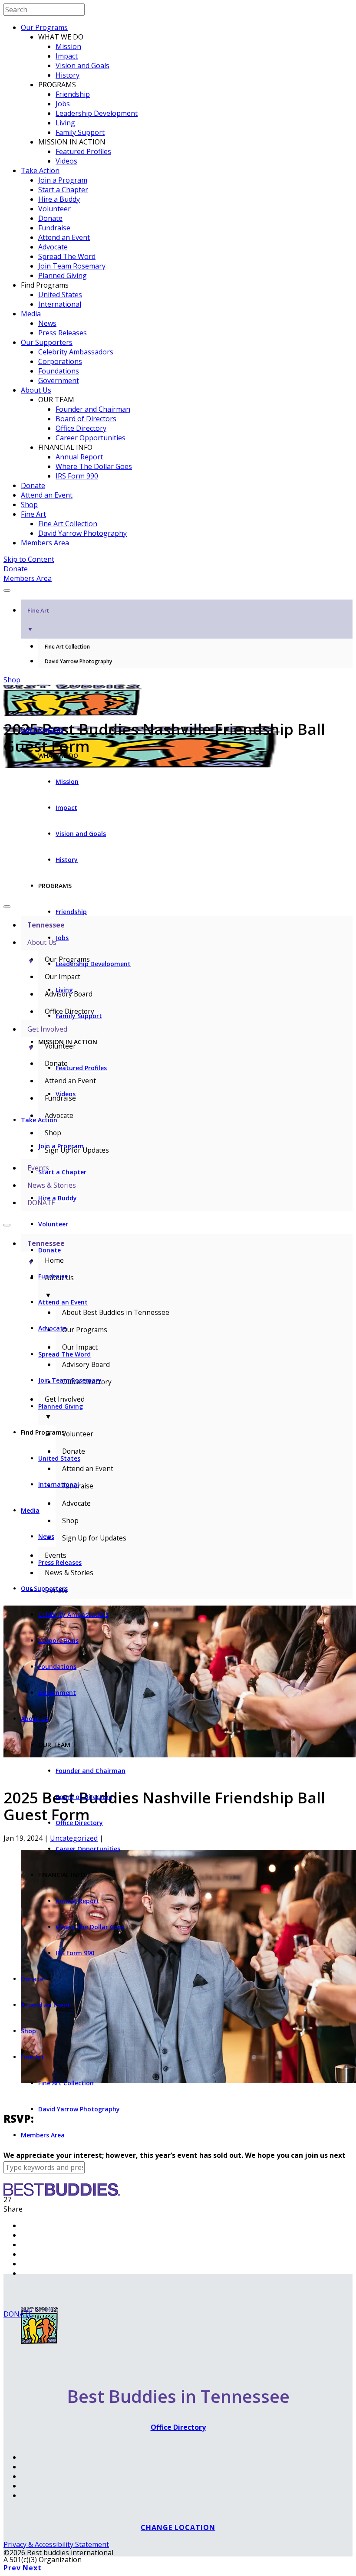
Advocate (53, 247)
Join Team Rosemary (72, 266)
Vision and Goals (82, 66)
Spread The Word (67, 256)
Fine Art (33, 514)
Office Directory (81, 428)
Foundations (59, 371)
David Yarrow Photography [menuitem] (78, 661)
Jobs (63, 104)
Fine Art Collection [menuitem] (67, 647)
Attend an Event (64, 237)
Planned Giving (63, 275)
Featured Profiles (83, 151)
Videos (66, 161)
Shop (29, 505)
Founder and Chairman (93, 409)
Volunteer (54, 209)
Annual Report (79, 457)
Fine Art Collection (68, 524)
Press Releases (63, 333)
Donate (50, 218)
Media (31, 314)
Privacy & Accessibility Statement (56, 2544)
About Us (36, 390)
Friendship (73, 94)
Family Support (80, 132)
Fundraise (54, 228)
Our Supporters (47, 342)
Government (59, 380)
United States (60, 295)
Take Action (40, 170)
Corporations (60, 361)
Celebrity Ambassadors (76, 352)
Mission (68, 46)
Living (65, 123)
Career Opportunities (91, 438)
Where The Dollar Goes (94, 466)
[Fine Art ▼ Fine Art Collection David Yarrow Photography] (178, 588)
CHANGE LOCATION (178, 2527)
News (47, 323)
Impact (67, 56)
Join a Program (63, 180)
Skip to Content (29, 559)
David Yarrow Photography (82, 533)
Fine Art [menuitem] (38, 620)
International (60, 304)
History (68, 75)
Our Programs (44, 27)
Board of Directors (86, 419)
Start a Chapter (63, 190)
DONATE (18, 2314)
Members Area (45, 543)
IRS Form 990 (77, 476)
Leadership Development (97, 113)
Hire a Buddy (59, 199)
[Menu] (7, 590)
